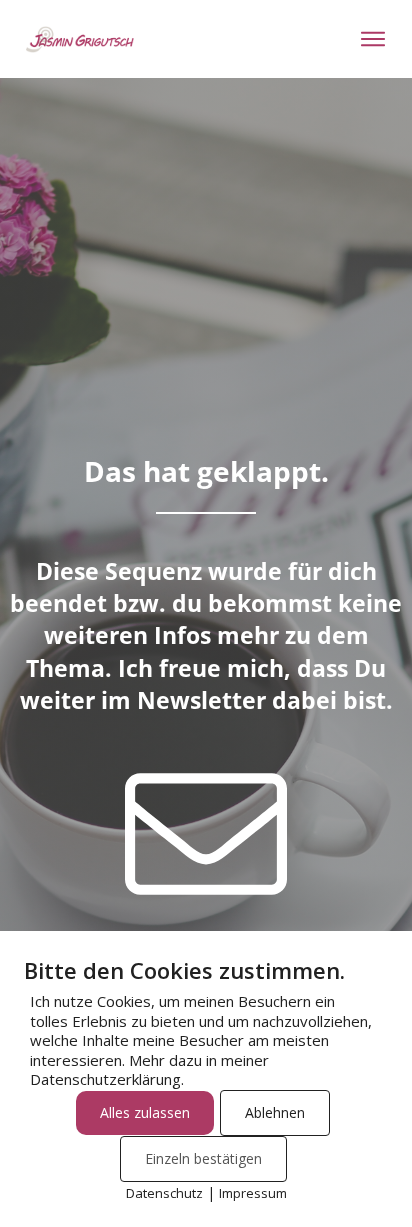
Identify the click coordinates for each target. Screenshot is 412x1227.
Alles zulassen (145, 1112)
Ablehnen (275, 1112)
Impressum (253, 1193)
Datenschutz (164, 1193)
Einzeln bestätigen (203, 1158)
